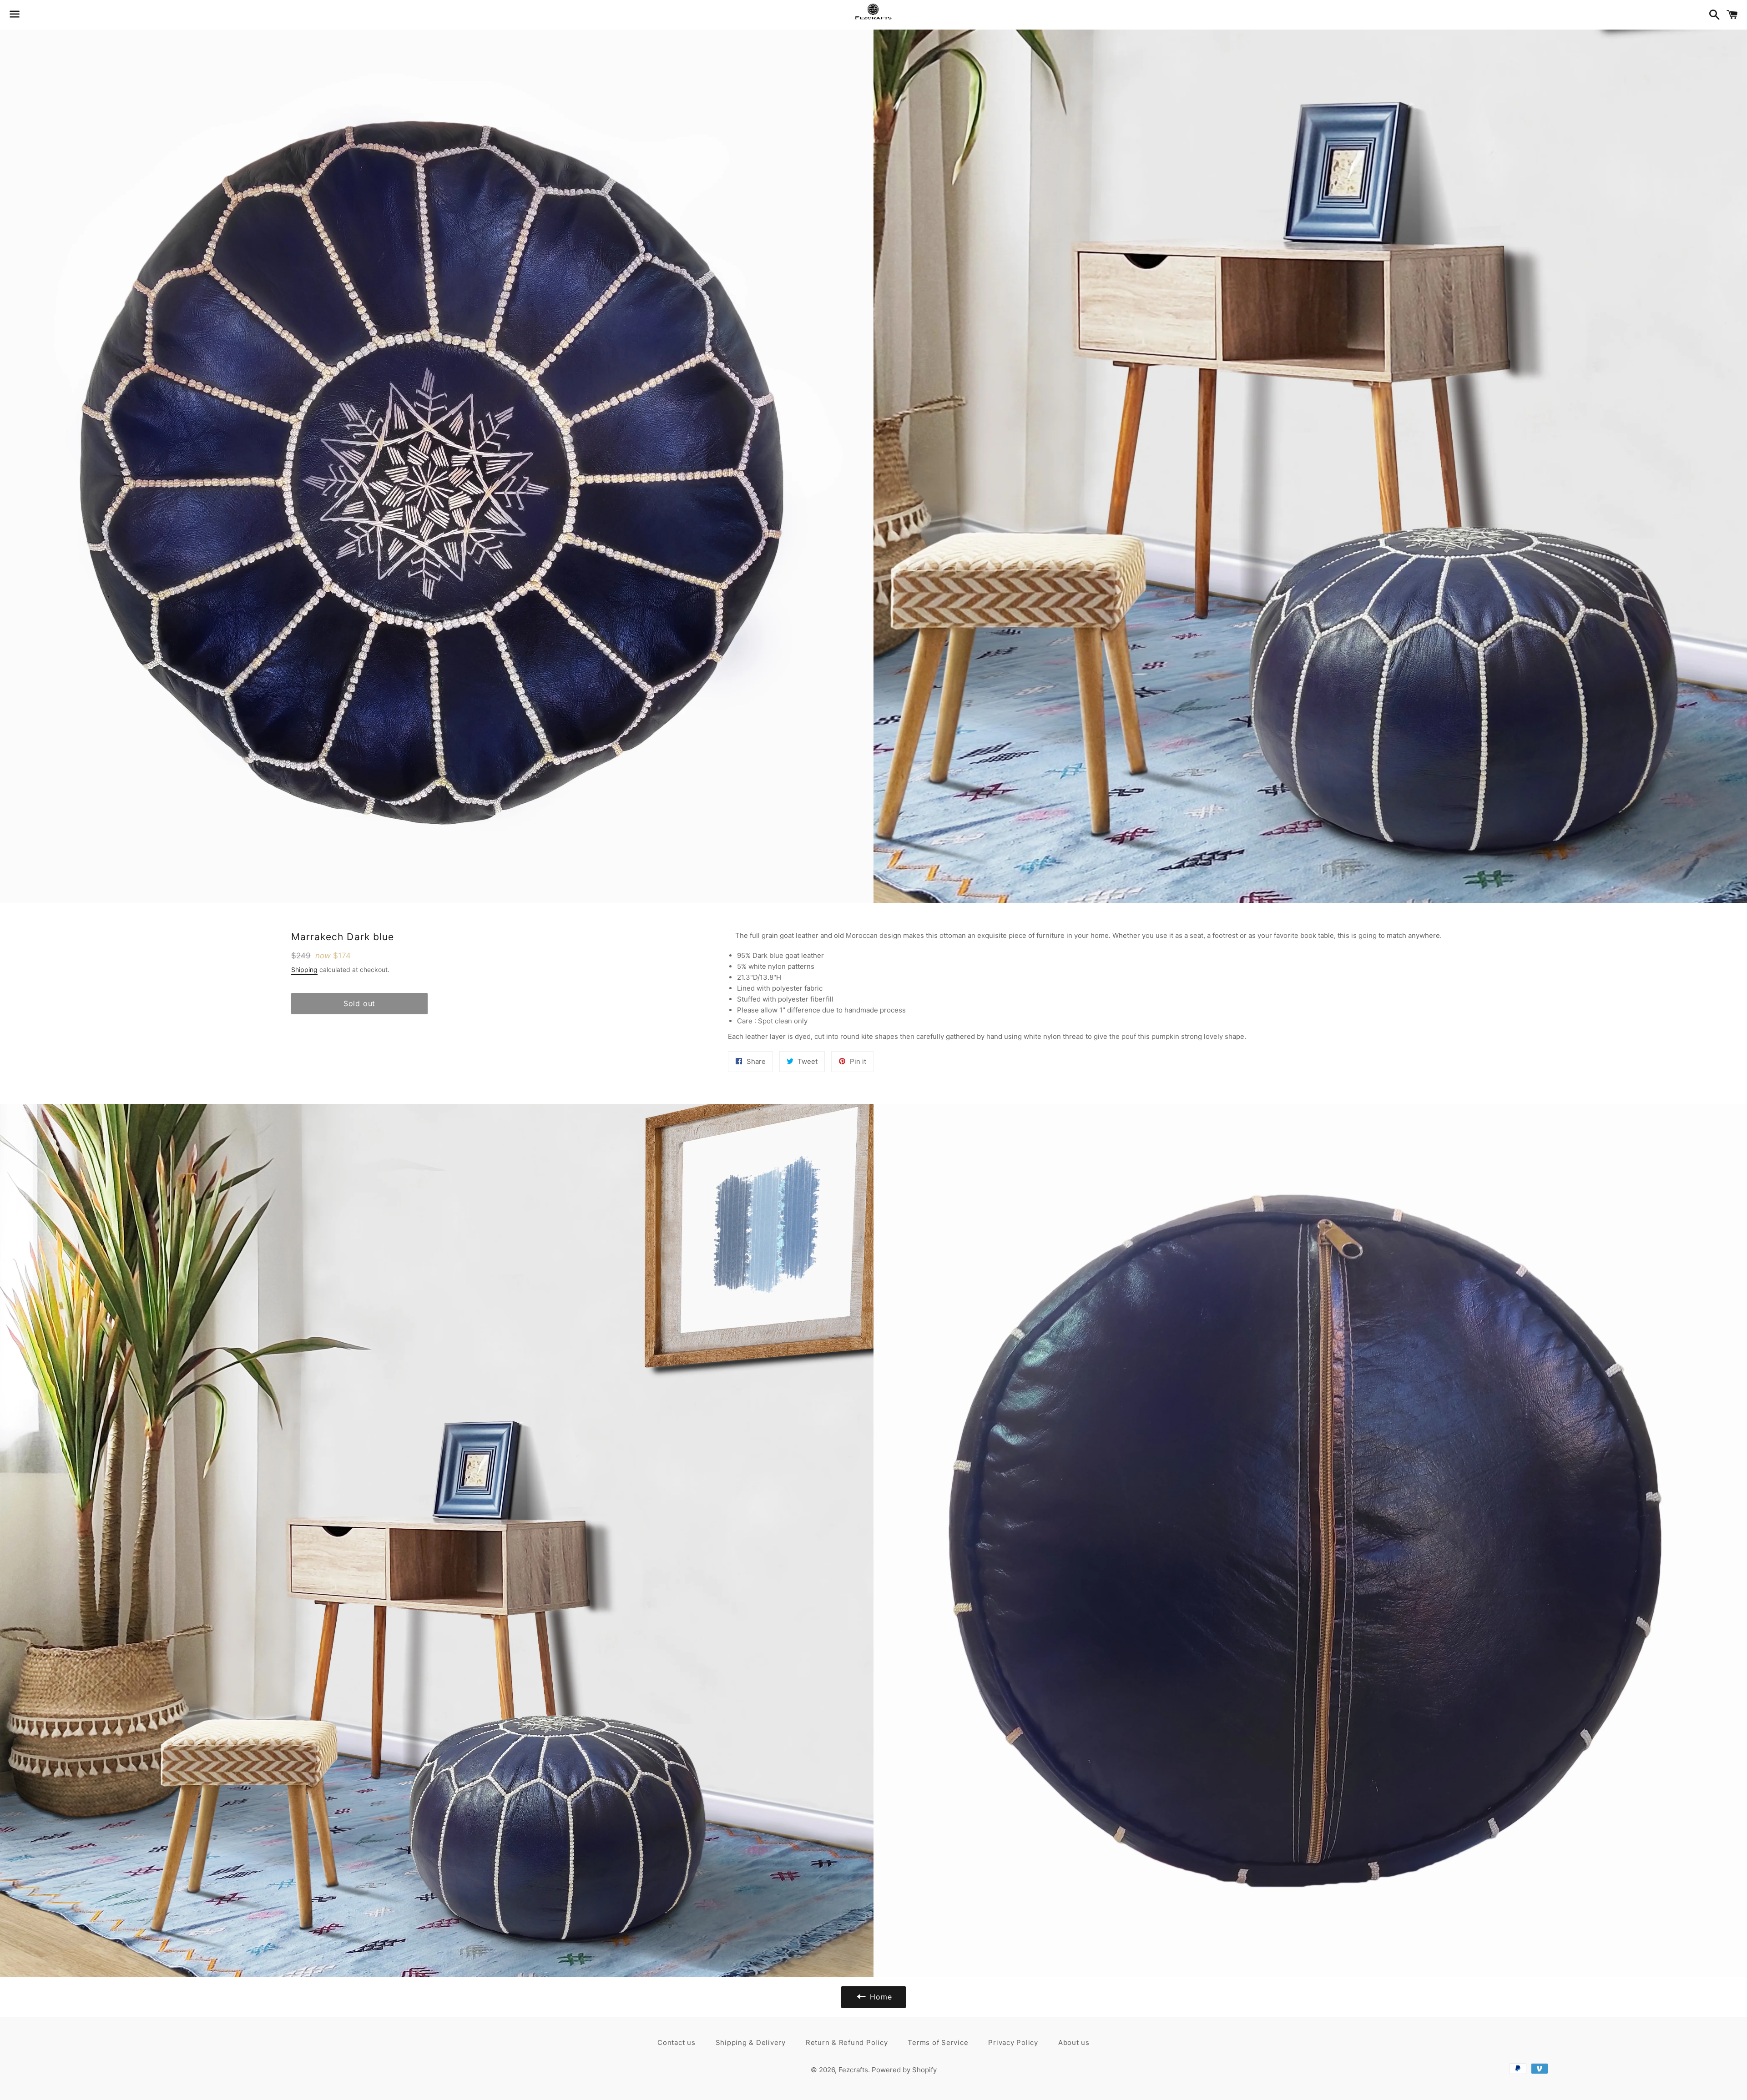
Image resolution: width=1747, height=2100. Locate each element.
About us (1074, 2042)
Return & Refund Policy (847, 2042)
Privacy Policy (1013, 2042)
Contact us (677, 2042)
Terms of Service (938, 2042)
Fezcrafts (853, 2070)
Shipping (304, 969)
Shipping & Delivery (751, 2042)
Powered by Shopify (904, 2070)
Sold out (359, 1003)
